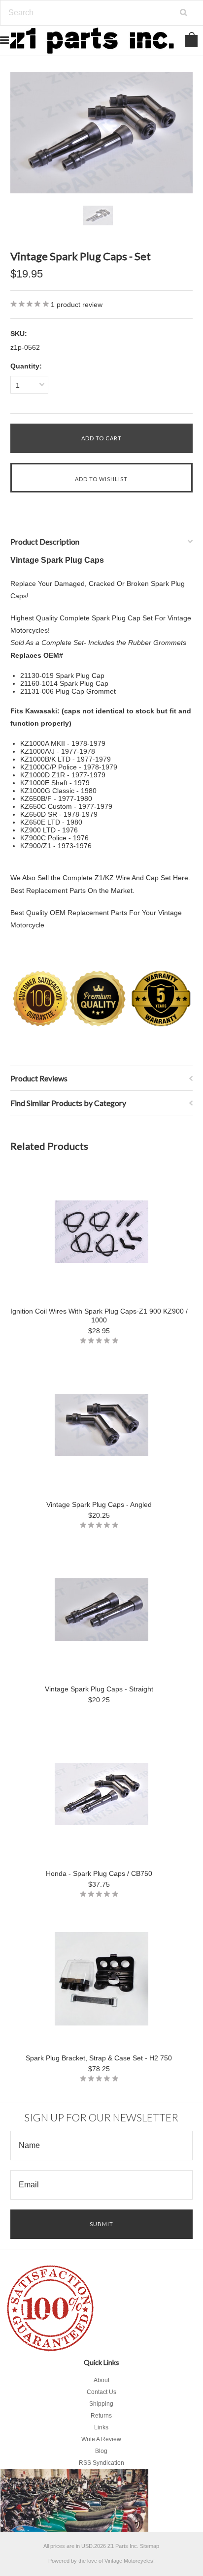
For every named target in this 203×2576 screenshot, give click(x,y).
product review (77, 305)
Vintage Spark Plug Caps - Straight (99, 1689)
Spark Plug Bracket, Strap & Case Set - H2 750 (99, 2058)
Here (181, 878)
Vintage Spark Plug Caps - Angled (99, 1504)
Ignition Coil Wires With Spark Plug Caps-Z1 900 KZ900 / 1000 (99, 1316)
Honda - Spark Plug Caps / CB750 (99, 1873)
